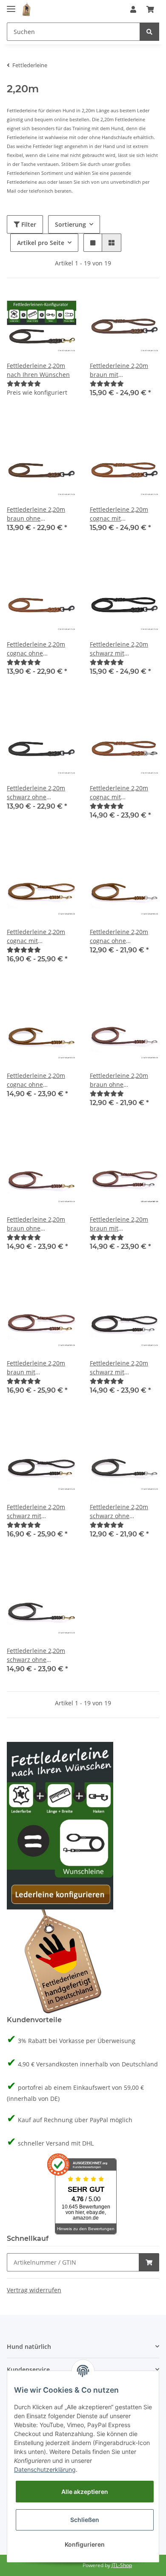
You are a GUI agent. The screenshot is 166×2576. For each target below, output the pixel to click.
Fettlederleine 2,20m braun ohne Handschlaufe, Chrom (121, 1080)
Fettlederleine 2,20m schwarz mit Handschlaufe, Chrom (121, 1368)
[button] (133, 9)
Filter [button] (28, 224)
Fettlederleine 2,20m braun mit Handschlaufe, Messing (40, 1368)
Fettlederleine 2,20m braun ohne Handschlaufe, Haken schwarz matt (37, 514)
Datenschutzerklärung (45, 2469)
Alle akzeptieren (85, 2492)
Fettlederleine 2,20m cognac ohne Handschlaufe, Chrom (121, 936)
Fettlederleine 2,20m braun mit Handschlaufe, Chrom (121, 1224)
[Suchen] (149, 32)
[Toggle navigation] (11, 5)
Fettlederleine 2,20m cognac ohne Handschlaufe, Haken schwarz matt (37, 649)
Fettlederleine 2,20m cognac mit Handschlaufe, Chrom (121, 793)
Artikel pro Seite (41, 243)
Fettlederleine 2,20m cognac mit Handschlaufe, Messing (40, 936)
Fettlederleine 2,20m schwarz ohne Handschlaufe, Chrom (121, 1512)
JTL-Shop (122, 2565)
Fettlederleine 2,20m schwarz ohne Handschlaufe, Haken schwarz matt (37, 793)
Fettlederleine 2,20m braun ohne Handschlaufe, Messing (40, 1224)
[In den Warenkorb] (149, 2262)
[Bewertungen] (24, 383)
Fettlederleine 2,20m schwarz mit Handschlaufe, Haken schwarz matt (120, 649)
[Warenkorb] (150, 9)
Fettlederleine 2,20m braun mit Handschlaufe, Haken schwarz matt (120, 370)
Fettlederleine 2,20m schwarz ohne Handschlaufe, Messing (40, 1655)
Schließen (85, 2520)
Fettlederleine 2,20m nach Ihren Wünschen (38, 370)
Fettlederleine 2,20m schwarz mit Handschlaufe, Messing (40, 1512)
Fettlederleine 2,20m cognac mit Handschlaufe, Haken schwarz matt (120, 514)
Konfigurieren (85, 2544)
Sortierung (70, 224)
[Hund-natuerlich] (26, 10)
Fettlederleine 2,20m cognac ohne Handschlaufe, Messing (40, 1080)
